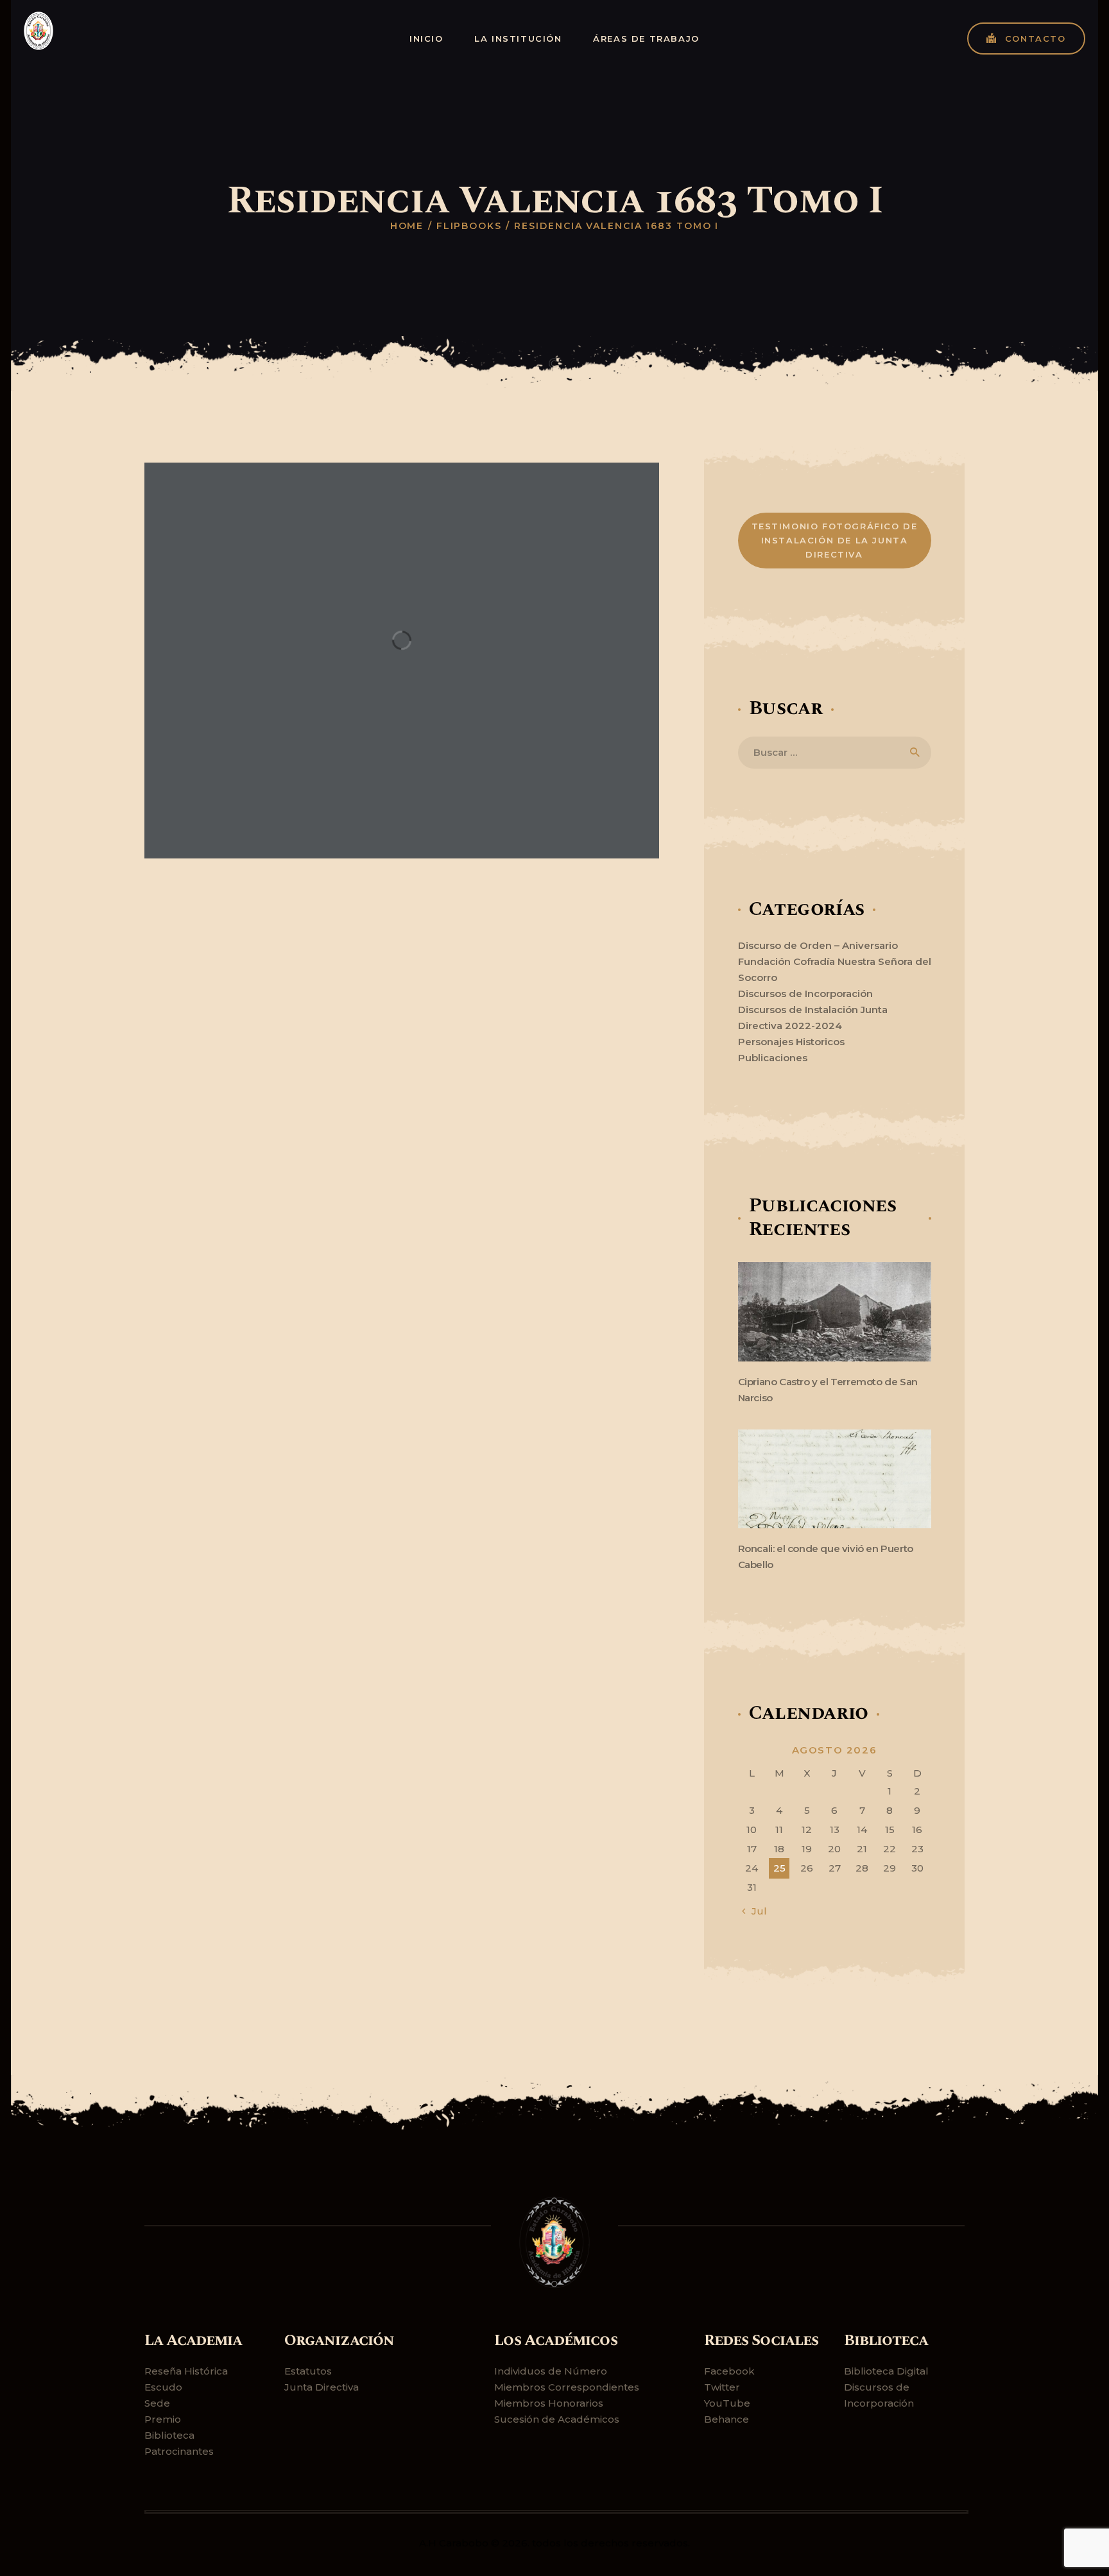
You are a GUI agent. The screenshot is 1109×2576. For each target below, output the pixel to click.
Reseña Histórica (186, 2371)
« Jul (755, 1911)
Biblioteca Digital (886, 2371)
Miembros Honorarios (549, 2403)
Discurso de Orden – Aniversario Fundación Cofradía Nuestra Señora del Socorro (835, 961)
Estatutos (308, 2371)
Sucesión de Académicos (557, 2419)
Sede (157, 2403)
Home (407, 226)
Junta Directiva (322, 2387)
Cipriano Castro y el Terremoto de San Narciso (828, 1390)
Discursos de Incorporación (805, 994)
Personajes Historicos (791, 1042)
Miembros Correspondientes (567, 2387)
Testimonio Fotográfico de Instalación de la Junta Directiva (835, 540)
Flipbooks (469, 226)
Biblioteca (169, 2435)
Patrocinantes (179, 2451)
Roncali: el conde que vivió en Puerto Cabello (826, 1557)
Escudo (163, 2387)
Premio (163, 2419)
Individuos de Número (551, 2371)
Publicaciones (773, 1058)
